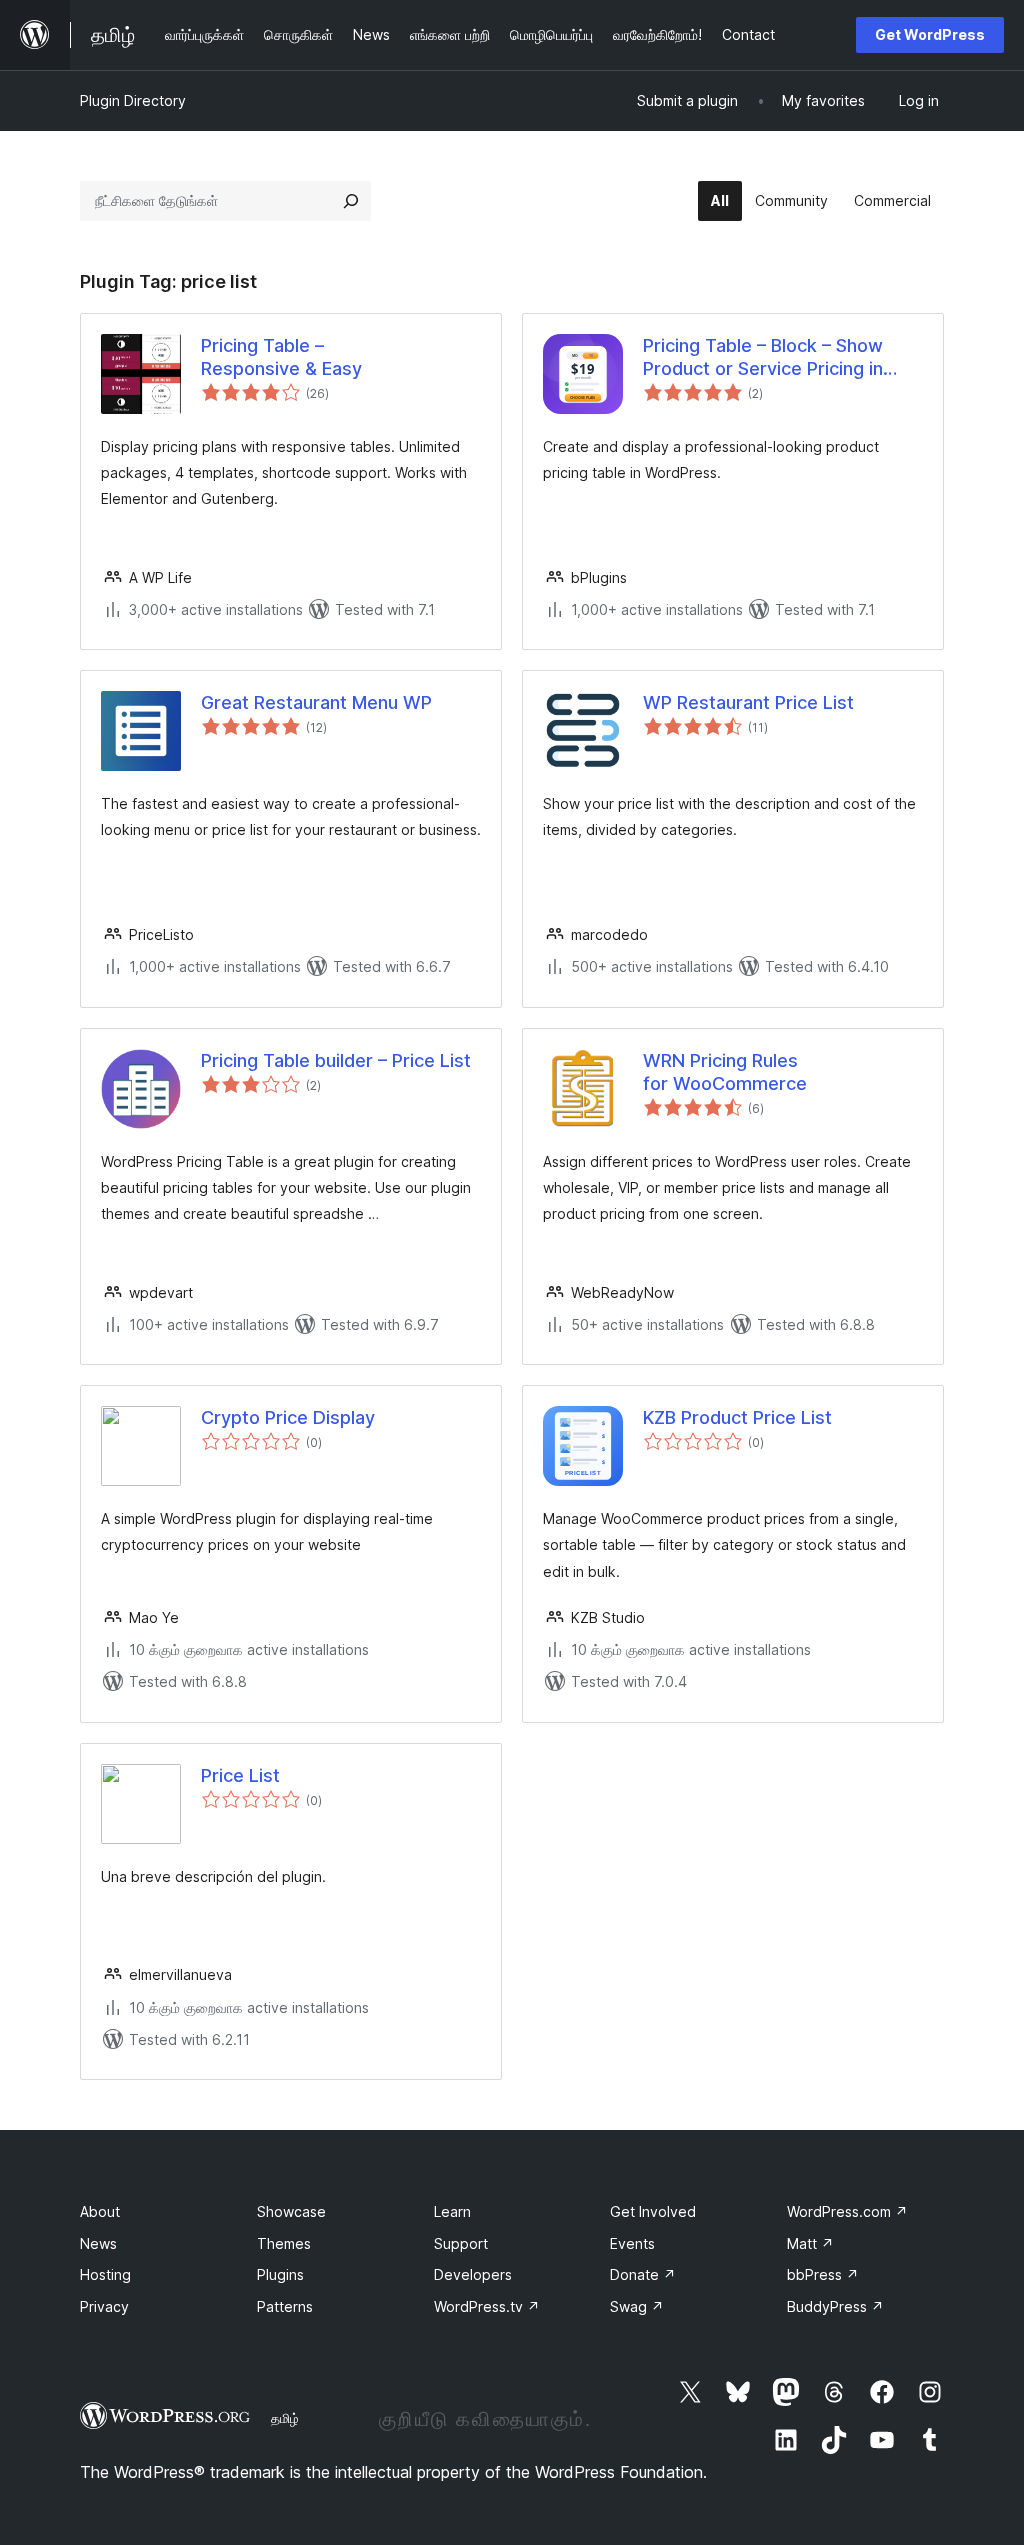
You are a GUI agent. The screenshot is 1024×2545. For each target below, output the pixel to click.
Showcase (291, 2211)
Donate (643, 2274)
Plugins (280, 2274)
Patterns (285, 2306)
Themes (284, 2243)
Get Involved (653, 2211)
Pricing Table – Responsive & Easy (281, 357)
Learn (452, 2211)
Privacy (104, 2306)
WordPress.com (847, 2211)
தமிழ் (285, 2418)
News (98, 2243)
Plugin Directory (133, 100)
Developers (473, 2274)
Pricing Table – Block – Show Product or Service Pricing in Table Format (763, 358)
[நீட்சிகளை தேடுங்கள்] (351, 201)
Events (632, 2243)
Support (461, 2243)
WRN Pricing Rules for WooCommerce (725, 1072)
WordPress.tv (487, 2306)
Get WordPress (930, 34)
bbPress (823, 2274)
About (100, 2211)
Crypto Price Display (288, 1417)
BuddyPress (835, 2306)
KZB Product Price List (737, 1417)
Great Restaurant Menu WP (316, 702)
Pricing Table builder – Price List (336, 1060)
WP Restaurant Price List (748, 702)
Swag (637, 2306)
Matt (810, 2243)
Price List (240, 1775)
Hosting (105, 2274)
